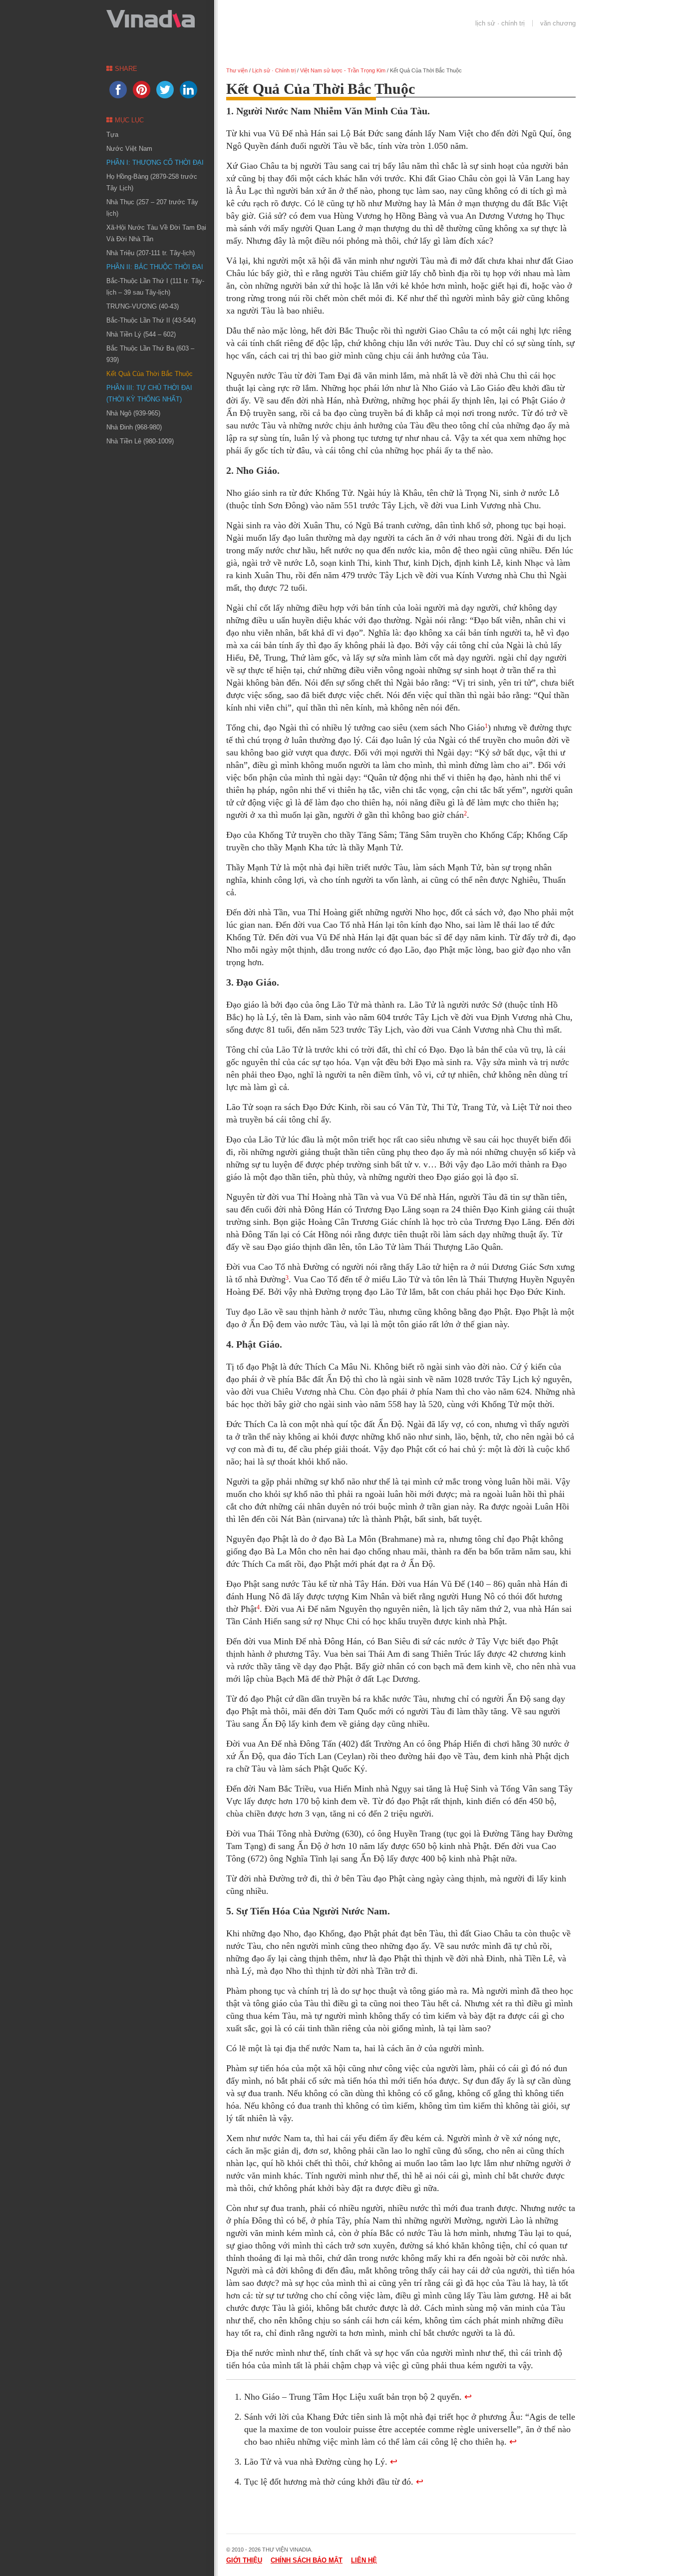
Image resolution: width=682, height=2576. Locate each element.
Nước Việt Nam (129, 149)
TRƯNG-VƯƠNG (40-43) (143, 306)
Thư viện (237, 70)
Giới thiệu (244, 2560)
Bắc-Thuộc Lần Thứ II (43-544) (151, 320)
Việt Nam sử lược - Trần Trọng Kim (343, 70)
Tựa (112, 135)
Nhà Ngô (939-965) (133, 413)
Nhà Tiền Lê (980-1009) (140, 441)
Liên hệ (364, 2560)
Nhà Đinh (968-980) (134, 427)
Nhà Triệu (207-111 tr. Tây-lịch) (151, 253)
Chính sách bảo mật (307, 2560)
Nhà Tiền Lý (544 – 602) (141, 334)
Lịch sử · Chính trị (500, 23)
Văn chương (558, 23)
